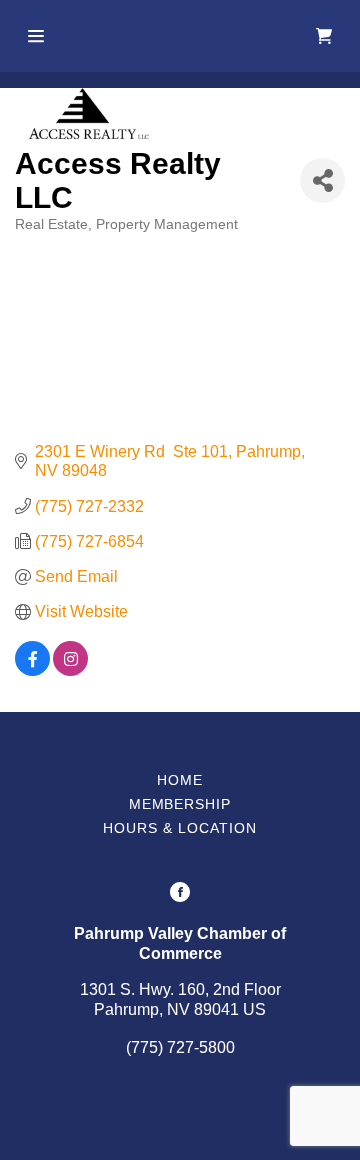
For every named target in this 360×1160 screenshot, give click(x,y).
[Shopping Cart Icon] (324, 36)
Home (180, 780)
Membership (180, 804)
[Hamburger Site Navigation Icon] (36, 36)
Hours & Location (180, 828)
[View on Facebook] (32, 670)
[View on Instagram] (70, 670)
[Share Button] (322, 180)
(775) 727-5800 (180, 1047)
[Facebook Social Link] (180, 894)
